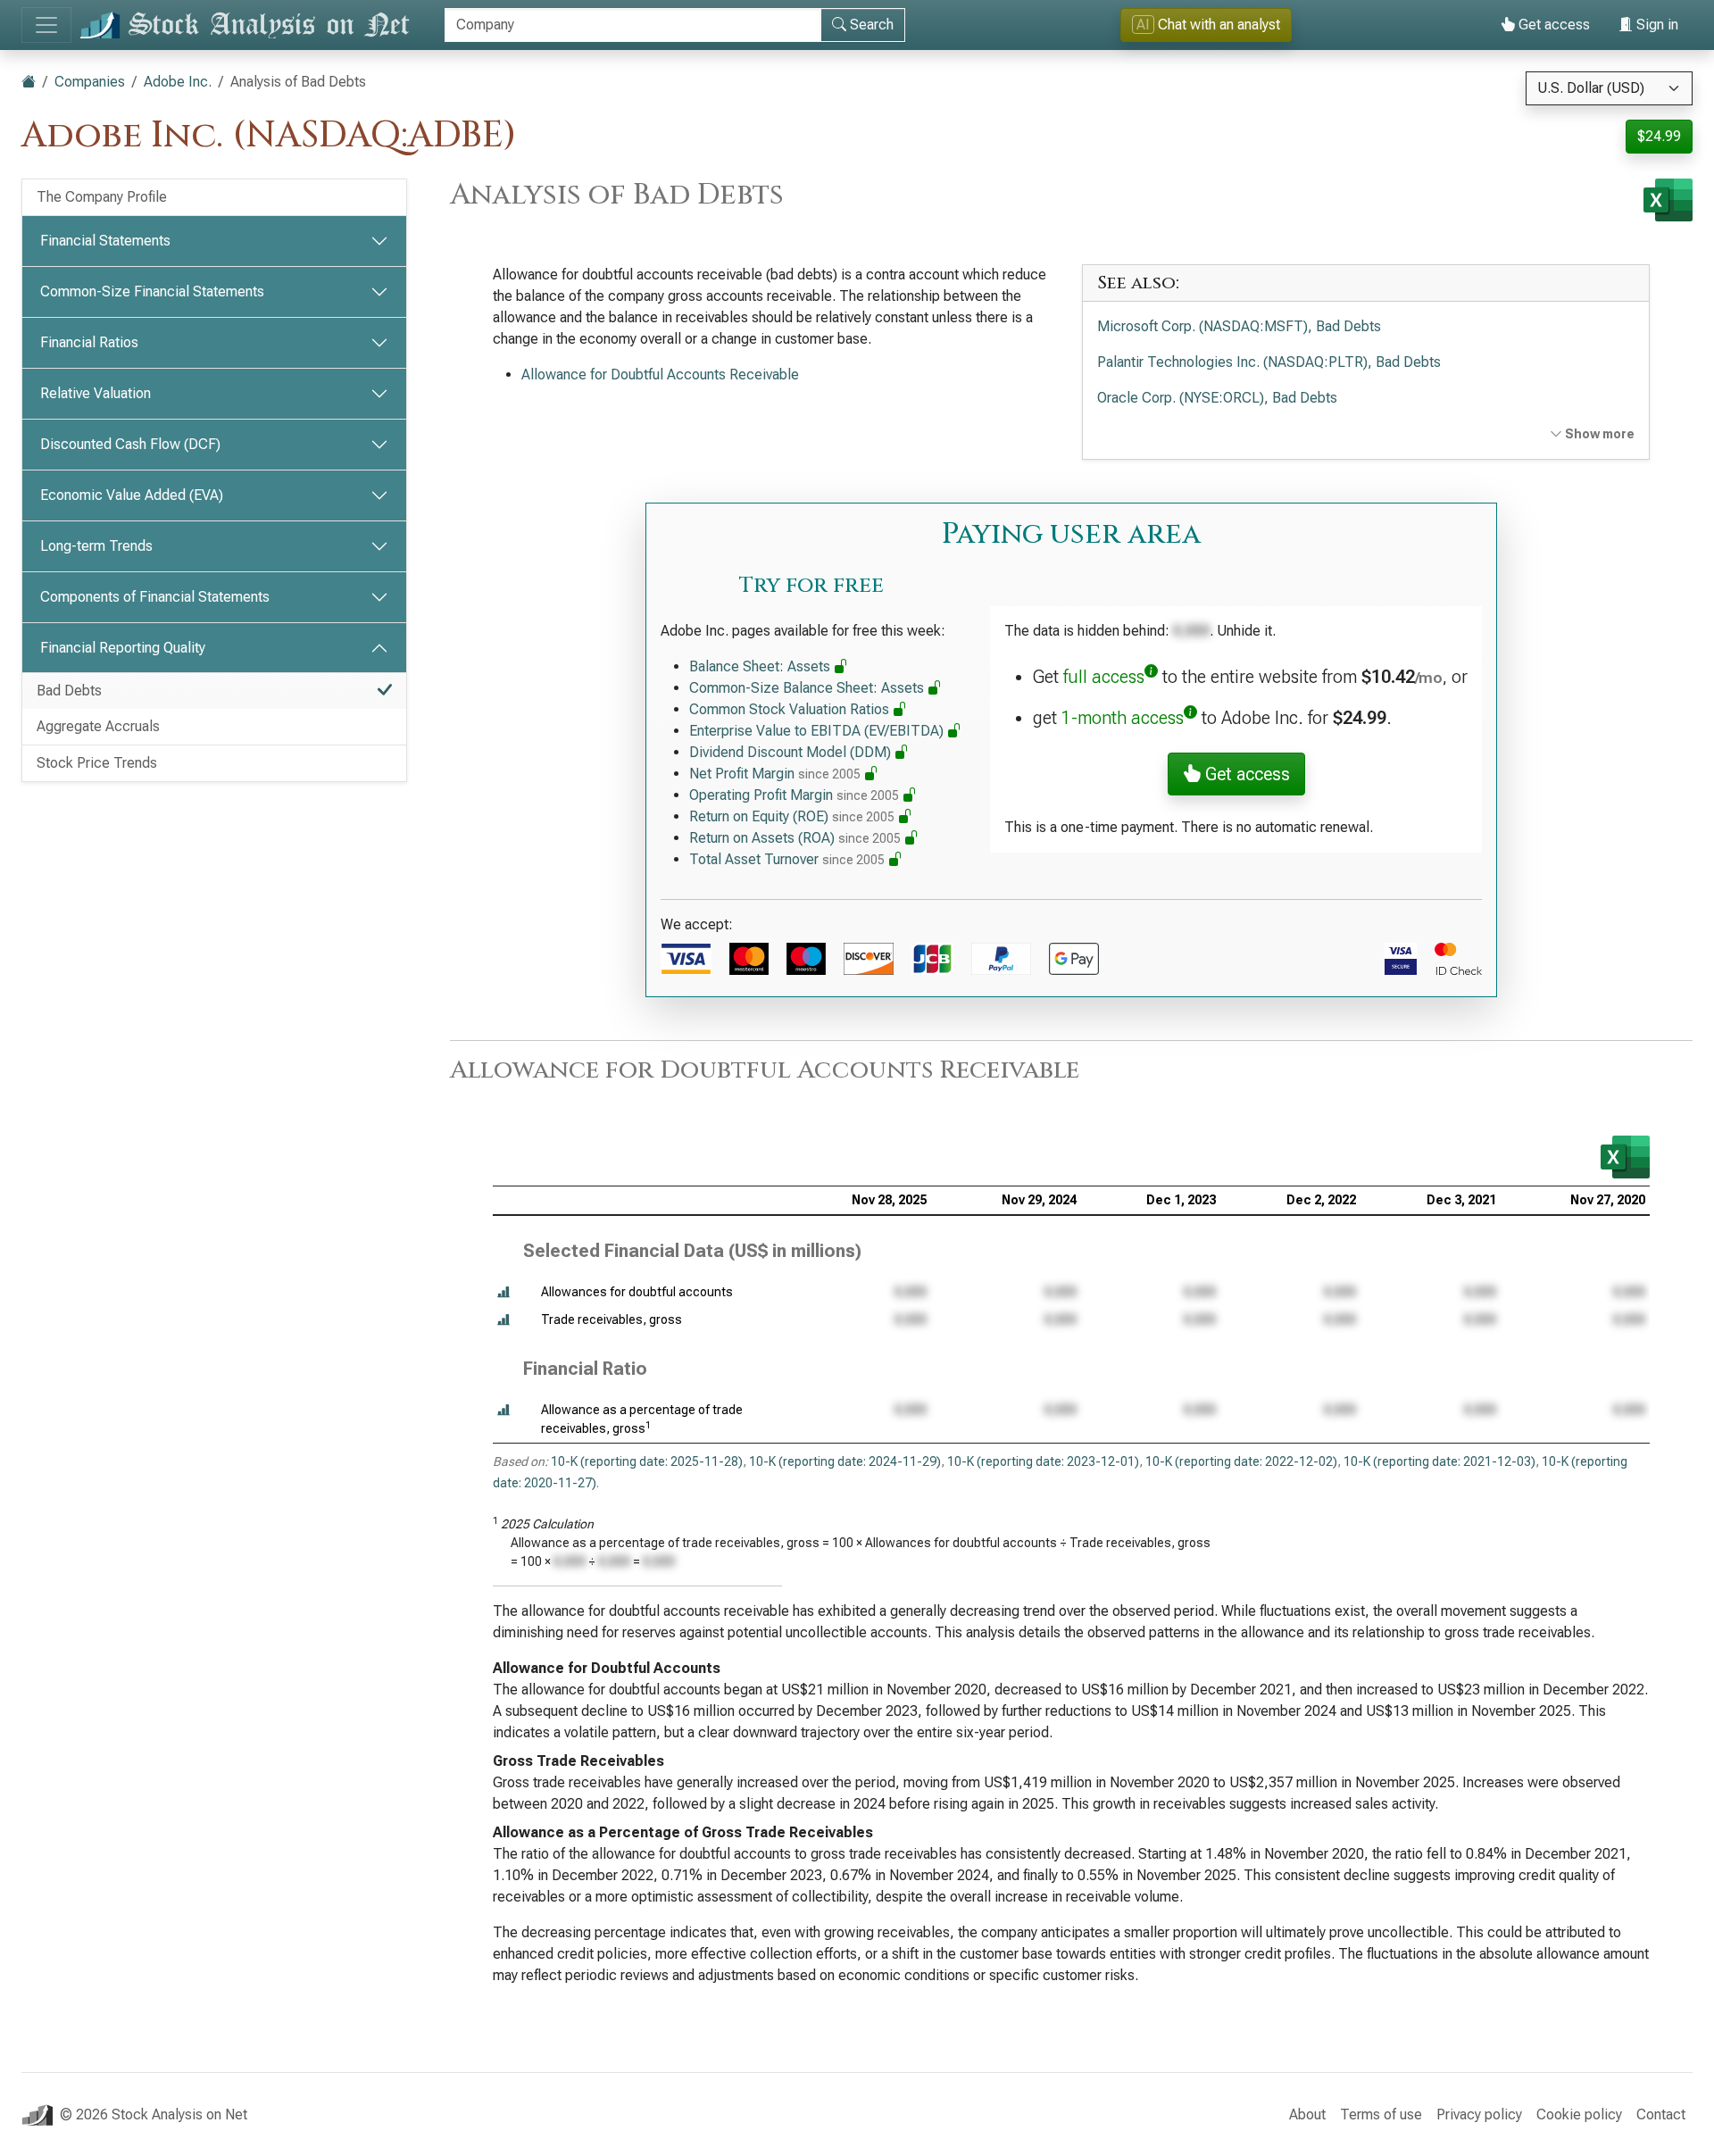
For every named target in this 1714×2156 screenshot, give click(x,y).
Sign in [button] (1656, 25)
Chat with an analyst (1208, 25)
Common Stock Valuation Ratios (791, 709)
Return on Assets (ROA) (795, 838)
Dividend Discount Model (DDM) (792, 752)
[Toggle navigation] (46, 25)
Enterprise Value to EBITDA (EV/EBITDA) (818, 731)
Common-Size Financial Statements (152, 291)
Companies (90, 82)
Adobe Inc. (178, 82)
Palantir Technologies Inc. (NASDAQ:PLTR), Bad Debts (1269, 362)
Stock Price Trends (97, 763)
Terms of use (1381, 2114)
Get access (1552, 25)
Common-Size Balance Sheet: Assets (808, 688)
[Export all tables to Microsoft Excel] (1668, 200)
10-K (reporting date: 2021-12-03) (1439, 1461)
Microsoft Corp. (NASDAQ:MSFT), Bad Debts (1239, 326)
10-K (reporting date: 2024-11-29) (845, 1461)
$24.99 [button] (1659, 136)
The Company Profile (102, 197)
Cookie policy (1579, 2114)
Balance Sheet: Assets (761, 666)
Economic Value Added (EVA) (132, 495)
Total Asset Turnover (787, 859)
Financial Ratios (89, 342)
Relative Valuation (96, 393)
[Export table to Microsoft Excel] (1625, 1157)
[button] (503, 1292)
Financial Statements (105, 241)
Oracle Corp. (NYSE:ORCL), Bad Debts (1217, 398)
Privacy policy (1479, 2114)
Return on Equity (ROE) (792, 816)
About (1307, 2114)
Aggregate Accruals (98, 726)
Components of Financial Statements (155, 597)
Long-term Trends (96, 546)
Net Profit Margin (775, 774)
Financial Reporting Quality (123, 648)
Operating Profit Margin (794, 795)
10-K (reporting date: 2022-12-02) (1241, 1461)
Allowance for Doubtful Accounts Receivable (660, 375)
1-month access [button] (1123, 718)
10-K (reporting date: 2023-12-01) (1043, 1461)
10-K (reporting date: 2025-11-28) (647, 1461)
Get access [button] (1245, 774)
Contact (1661, 2114)
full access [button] (1104, 677)
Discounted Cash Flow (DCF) (130, 444)
